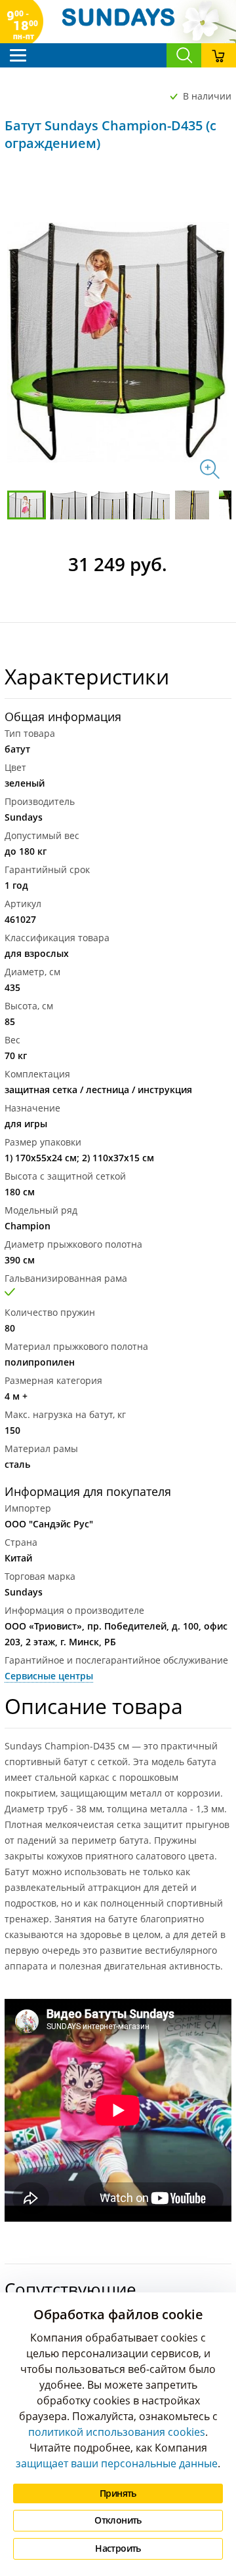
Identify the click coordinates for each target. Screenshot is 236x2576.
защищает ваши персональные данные (117, 2463)
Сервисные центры (49, 1676)
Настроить (118, 2548)
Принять (118, 2493)
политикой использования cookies (117, 2432)
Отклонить (118, 2520)
